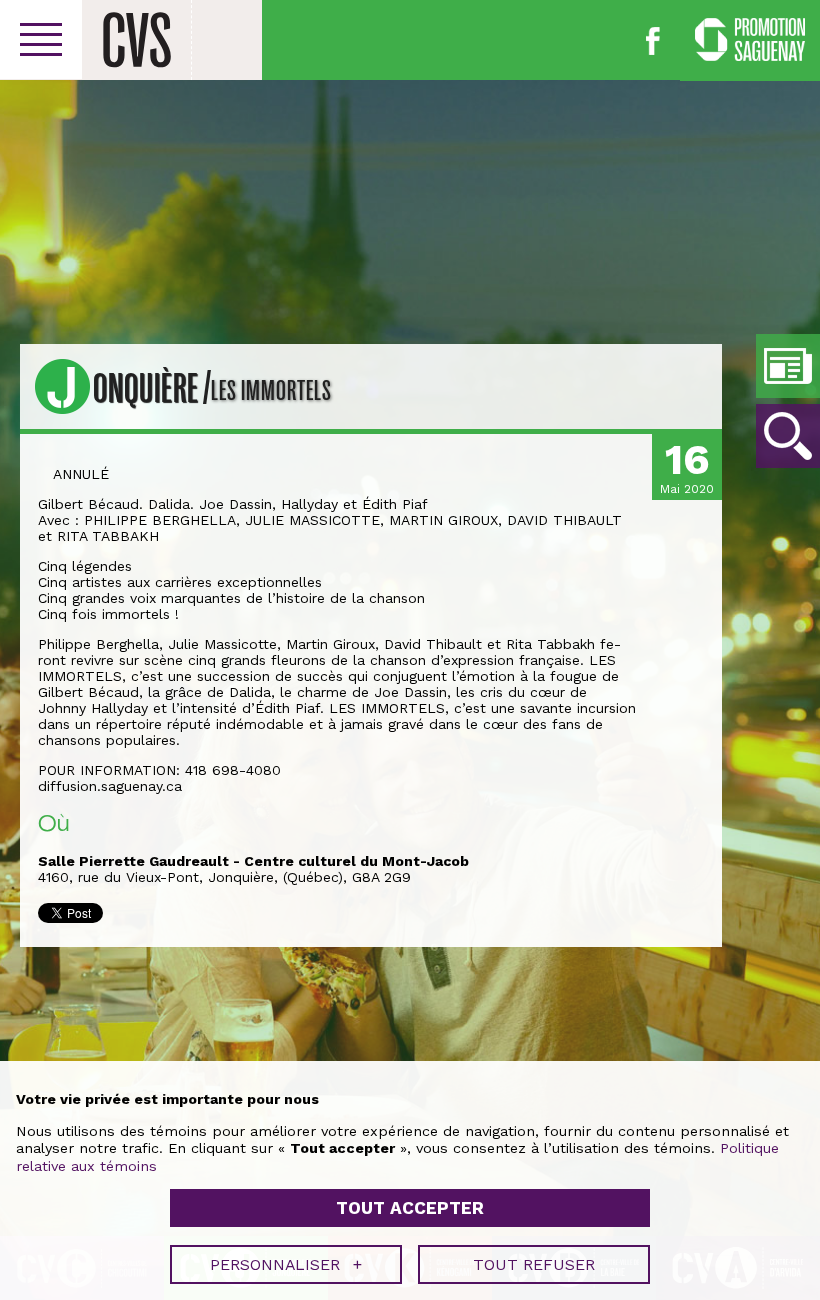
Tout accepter (410, 1208)
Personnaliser (286, 1264)
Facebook (653, 41)
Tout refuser (534, 1264)
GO (788, 436)
